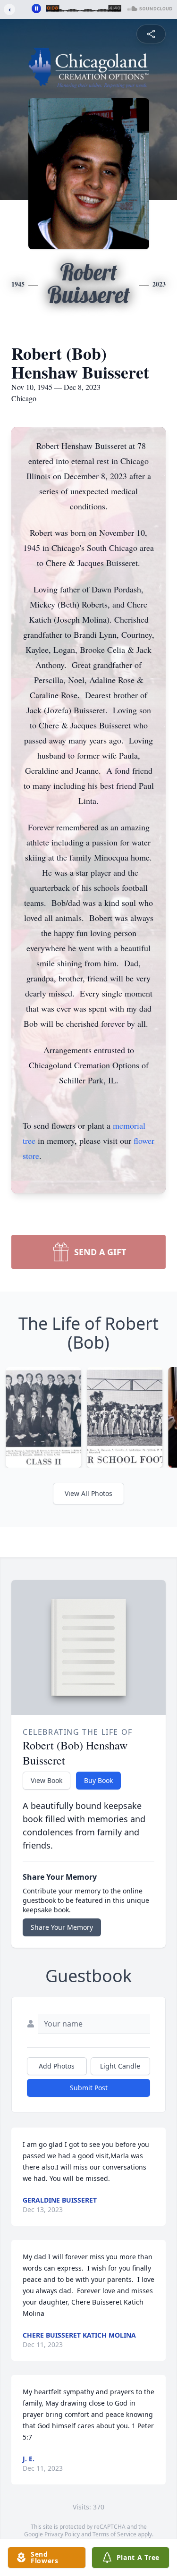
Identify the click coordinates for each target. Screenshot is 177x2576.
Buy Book (98, 1780)
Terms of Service (114, 2534)
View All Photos (88, 1493)
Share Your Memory (62, 1927)
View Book (46, 1780)
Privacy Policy (62, 2534)
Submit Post (89, 2088)
